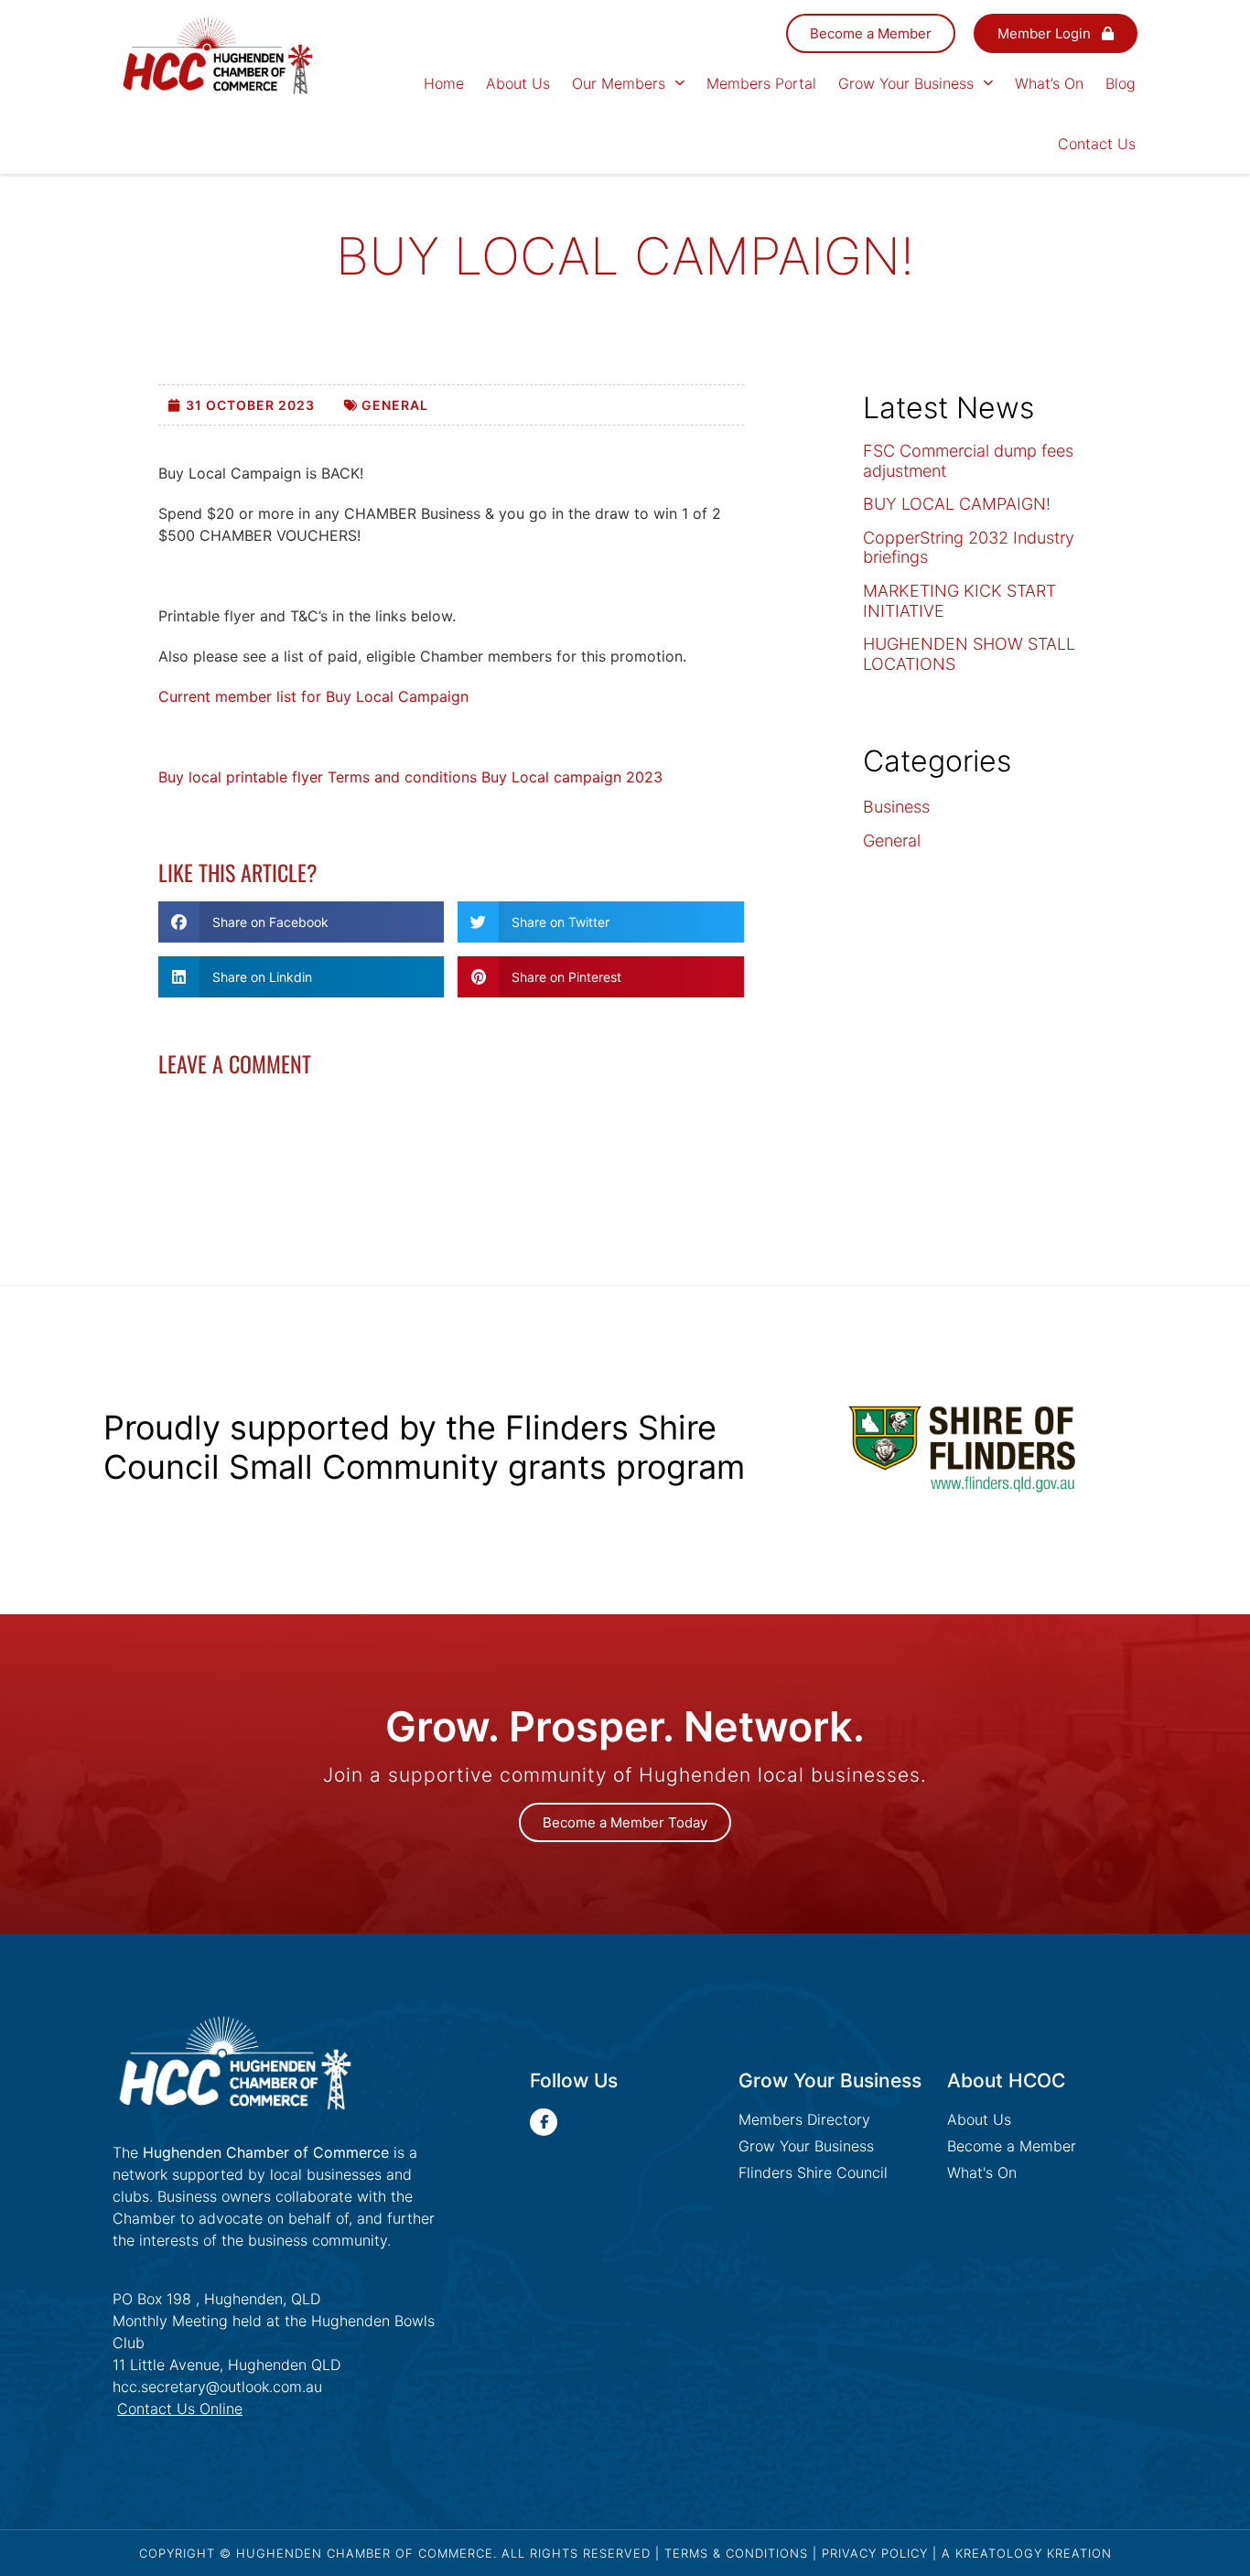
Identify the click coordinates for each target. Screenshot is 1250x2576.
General (395, 405)
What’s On (1049, 83)
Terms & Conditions (736, 2553)
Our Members (619, 83)
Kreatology (999, 2553)
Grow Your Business (906, 83)
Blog (1121, 83)
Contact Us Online (180, 2409)
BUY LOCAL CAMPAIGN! (957, 504)
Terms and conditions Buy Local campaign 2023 (495, 777)
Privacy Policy (875, 2553)
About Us (518, 83)
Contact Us (1097, 144)
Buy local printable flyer (241, 777)
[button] (301, 922)
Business (896, 807)
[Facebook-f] (544, 2122)
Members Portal (761, 83)
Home (444, 83)
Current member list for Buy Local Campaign (313, 696)
